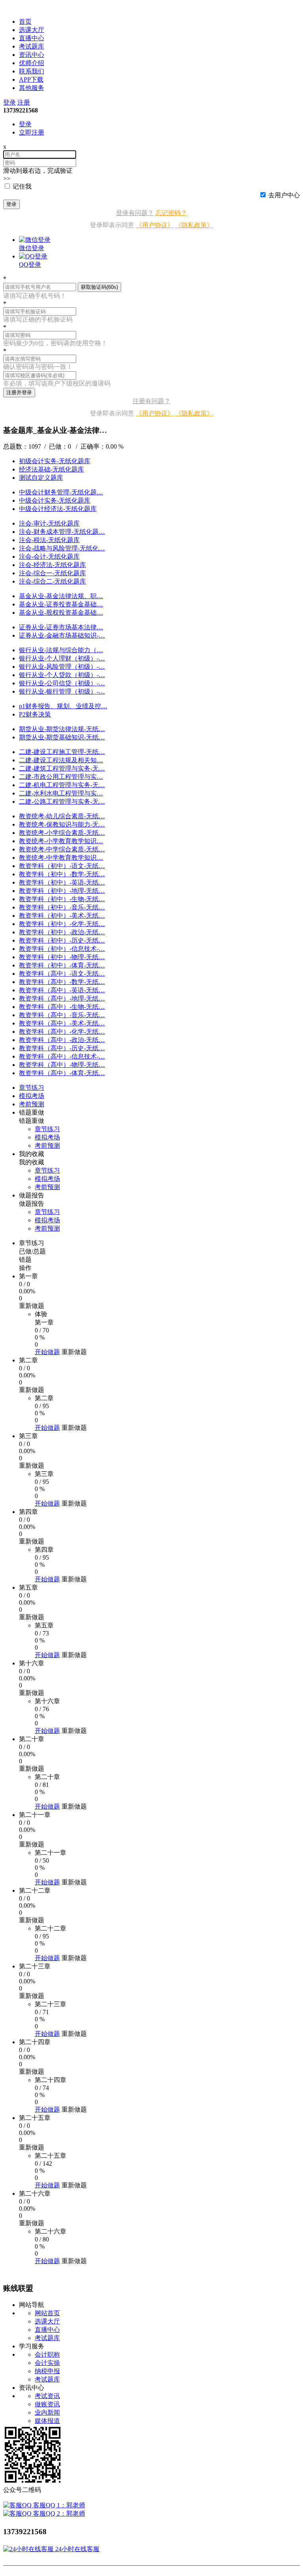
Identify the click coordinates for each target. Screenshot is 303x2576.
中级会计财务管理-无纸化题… (61, 492)
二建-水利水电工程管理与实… (61, 793)
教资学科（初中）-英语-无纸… (62, 882)
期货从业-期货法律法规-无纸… (62, 729)
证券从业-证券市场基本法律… (61, 627)
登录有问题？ (135, 213)
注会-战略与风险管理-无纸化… (62, 548)
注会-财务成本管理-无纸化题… (62, 532)
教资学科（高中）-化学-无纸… (62, 1032)
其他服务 (32, 88)
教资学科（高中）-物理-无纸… (62, 1065)
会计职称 (47, 2354)
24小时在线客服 (77, 2549)
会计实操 (47, 2363)
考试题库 (32, 46)
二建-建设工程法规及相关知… (61, 760)
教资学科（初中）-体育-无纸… (62, 965)
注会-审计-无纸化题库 (49, 523)
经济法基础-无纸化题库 (51, 469)
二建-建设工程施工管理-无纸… (62, 752)
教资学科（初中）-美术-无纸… (62, 916)
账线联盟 (16, 7)
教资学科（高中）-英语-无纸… (62, 990)
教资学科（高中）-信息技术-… (62, 1056)
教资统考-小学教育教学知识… (61, 841)
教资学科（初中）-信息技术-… (62, 949)
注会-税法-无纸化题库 (49, 540)
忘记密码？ (171, 213)
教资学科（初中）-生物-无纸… (62, 899)
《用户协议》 (155, 225)
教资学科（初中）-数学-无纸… (62, 874)
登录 (9, 102)
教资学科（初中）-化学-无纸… (62, 924)
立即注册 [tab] (32, 132)
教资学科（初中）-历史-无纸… (62, 940)
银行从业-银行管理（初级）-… (62, 691)
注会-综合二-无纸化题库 (52, 581)
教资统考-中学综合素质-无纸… (62, 849)
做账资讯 (47, 2404)
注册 (24, 102)
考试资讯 (47, 2396)
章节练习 (47, 1129)
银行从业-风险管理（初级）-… (62, 667)
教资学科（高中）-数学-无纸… (62, 982)
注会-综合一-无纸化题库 (52, 573)
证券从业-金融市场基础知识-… (62, 635)
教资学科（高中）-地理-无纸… (62, 998)
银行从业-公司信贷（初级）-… (62, 683)
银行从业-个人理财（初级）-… (62, 658)
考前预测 (47, 1146)
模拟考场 (47, 1137)
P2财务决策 (35, 714)
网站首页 (47, 2313)
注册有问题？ (151, 401)
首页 (25, 22)
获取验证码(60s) (99, 287)
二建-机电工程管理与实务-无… (62, 785)
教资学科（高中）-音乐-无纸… (62, 1015)
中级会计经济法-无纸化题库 (58, 509)
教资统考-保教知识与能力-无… (62, 824)
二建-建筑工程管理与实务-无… (62, 768)
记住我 (22, 186)
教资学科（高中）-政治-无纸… (62, 1040)
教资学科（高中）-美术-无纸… (62, 1023)
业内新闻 (47, 2412)
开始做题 (47, 1352)
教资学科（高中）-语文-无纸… (62, 974)
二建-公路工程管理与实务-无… (62, 802)
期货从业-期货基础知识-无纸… (62, 737)
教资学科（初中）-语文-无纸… (62, 866)
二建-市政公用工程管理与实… (61, 777)
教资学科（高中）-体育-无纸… (62, 1073)
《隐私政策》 (194, 225)
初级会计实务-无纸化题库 (55, 461)
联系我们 (32, 71)
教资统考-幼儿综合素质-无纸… (62, 816)
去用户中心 (284, 195)
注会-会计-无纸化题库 (49, 557)
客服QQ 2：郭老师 (58, 2513)
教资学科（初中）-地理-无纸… (62, 891)
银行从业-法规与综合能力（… (61, 650)
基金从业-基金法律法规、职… (61, 596)
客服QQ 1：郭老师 (58, 2505)
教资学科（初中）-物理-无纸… (62, 957)
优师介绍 (32, 63)
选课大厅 (32, 30)
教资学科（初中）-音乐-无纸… (62, 907)
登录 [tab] (25, 124)
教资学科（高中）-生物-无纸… (62, 1007)
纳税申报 (47, 2371)
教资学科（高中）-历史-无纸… (62, 1048)
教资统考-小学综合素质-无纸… (62, 833)
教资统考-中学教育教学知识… (61, 858)
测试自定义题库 (41, 478)
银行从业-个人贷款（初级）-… (62, 675)
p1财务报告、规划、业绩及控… (63, 706)
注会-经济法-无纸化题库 (52, 565)
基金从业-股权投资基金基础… (61, 613)
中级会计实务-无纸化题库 (55, 500)
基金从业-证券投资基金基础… (61, 604)
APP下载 (31, 80)
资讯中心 (32, 55)
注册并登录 (19, 392)
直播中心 (32, 38)
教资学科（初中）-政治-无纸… (62, 932)
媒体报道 (47, 2421)
